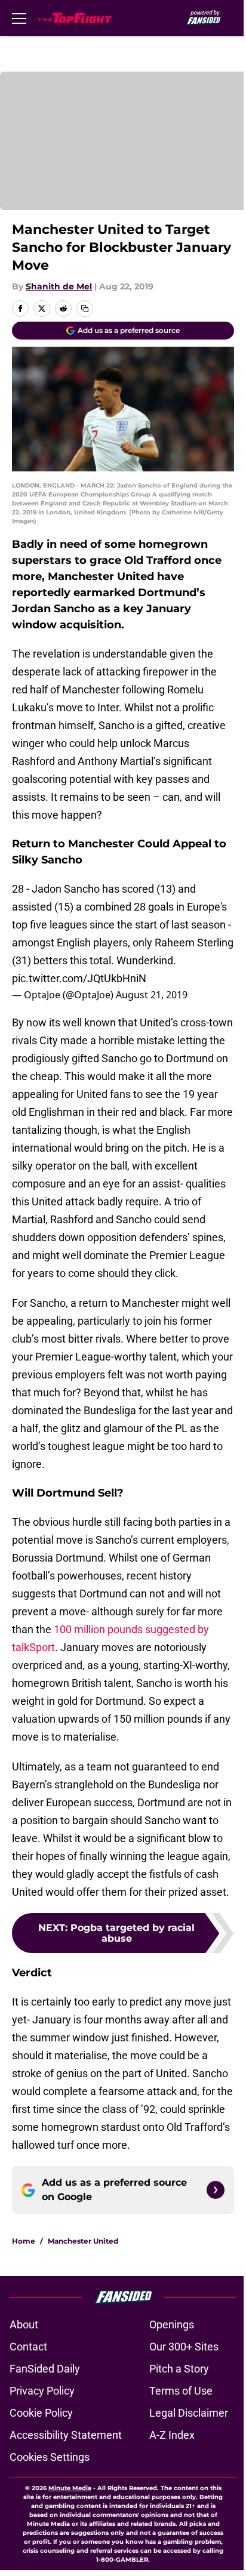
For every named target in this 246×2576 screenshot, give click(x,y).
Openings (172, 2324)
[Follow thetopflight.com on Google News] (216, 2190)
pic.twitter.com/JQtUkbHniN (79, 978)
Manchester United (83, 2241)
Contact (28, 2347)
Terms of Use (181, 2391)
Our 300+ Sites (184, 2347)
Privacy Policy (42, 2391)
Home (24, 2241)
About (24, 2324)
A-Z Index (172, 2435)
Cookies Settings (50, 2457)
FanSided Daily (45, 2369)
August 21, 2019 (152, 995)
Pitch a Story (179, 2369)
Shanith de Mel (59, 286)
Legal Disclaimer (189, 2413)
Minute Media (70, 2488)
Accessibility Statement (66, 2435)
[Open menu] (19, 18)
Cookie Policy (41, 2413)
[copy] (85, 308)
